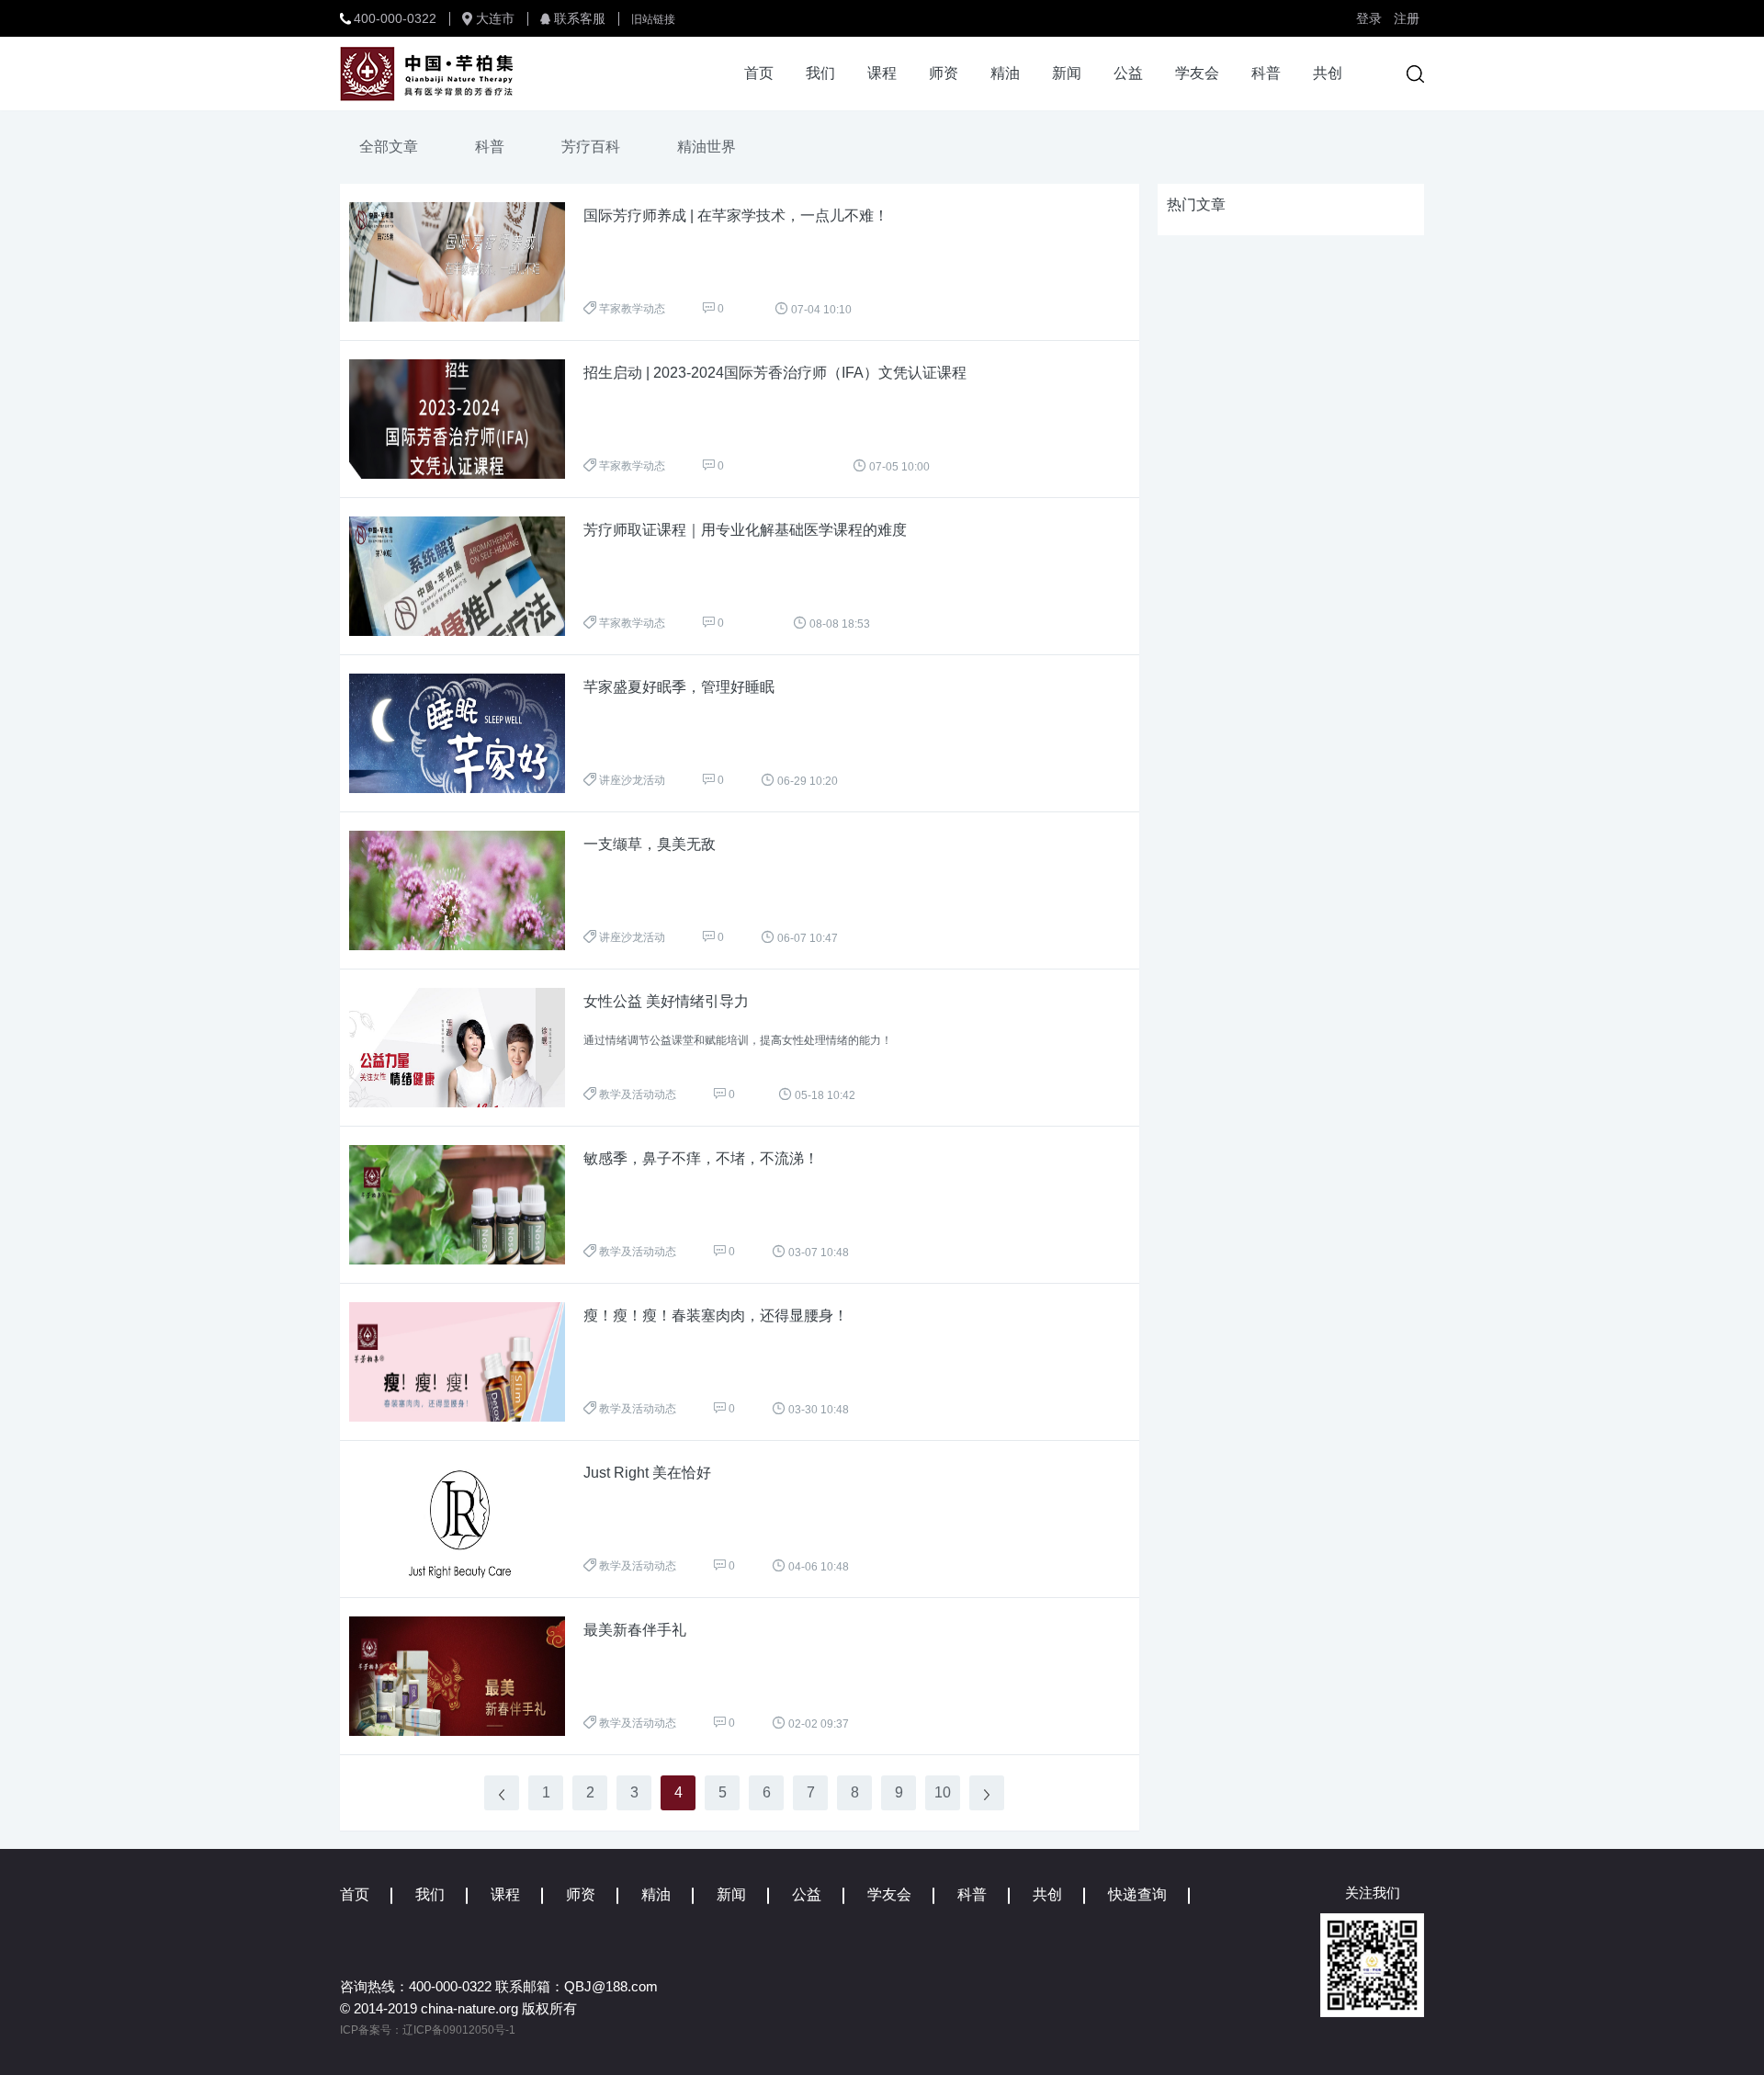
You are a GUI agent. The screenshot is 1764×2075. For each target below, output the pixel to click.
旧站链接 (653, 19)
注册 (1407, 18)
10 (943, 1792)
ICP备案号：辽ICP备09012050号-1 (428, 2030)
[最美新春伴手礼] (466, 1676)
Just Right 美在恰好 (647, 1473)
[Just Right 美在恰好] (466, 1519)
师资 (944, 73)
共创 (1328, 73)
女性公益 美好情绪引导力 (666, 1001)
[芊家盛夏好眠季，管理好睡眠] (466, 733)
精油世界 (707, 147)
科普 (1266, 73)
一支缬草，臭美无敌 (650, 844)
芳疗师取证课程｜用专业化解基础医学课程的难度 (745, 530)
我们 (820, 73)
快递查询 (1137, 1894)
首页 (759, 73)
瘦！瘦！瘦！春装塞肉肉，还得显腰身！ (716, 1315)
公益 (1128, 73)
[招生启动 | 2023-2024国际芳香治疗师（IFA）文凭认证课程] (466, 419)
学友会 (1197, 73)
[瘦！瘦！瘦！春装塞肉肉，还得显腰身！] (466, 1362)
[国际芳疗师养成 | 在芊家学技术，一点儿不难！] (466, 262)
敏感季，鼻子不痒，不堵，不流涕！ (701, 1158)
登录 (1369, 18)
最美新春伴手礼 (635, 1630)
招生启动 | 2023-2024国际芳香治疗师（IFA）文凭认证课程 (775, 373)
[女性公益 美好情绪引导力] (466, 1048)
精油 (1005, 73)
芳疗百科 (591, 147)
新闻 (1067, 73)
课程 (882, 73)
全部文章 (389, 147)
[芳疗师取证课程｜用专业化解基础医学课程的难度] (466, 576)
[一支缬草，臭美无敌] (466, 890)
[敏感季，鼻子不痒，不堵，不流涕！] (466, 1205)
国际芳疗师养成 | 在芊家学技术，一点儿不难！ (736, 215)
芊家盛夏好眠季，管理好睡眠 (679, 687)
